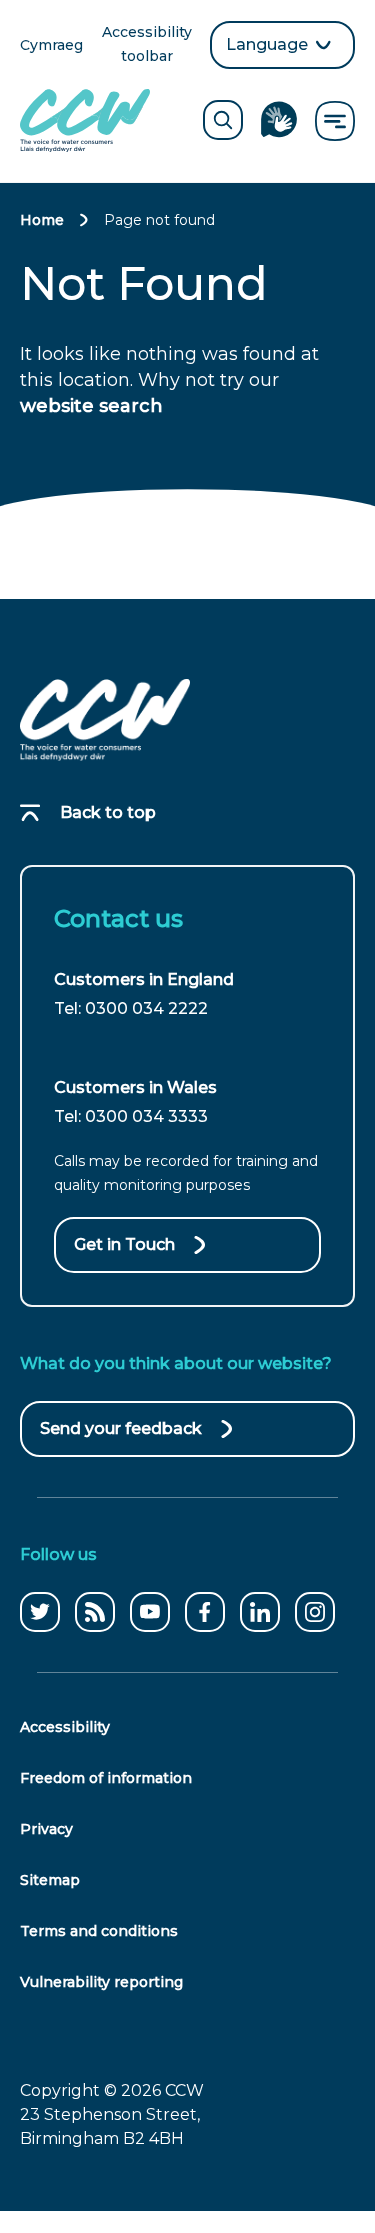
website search (91, 406)
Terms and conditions (99, 1931)
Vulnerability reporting (101, 1982)
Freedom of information (106, 1778)
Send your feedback (121, 1438)
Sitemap (50, 1880)
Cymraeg (51, 46)
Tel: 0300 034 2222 (131, 1008)
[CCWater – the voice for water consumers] (105, 720)
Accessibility (65, 1727)
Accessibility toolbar (148, 45)
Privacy (46, 1829)
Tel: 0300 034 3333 (131, 1116)
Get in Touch (124, 1244)
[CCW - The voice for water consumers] (85, 120)
